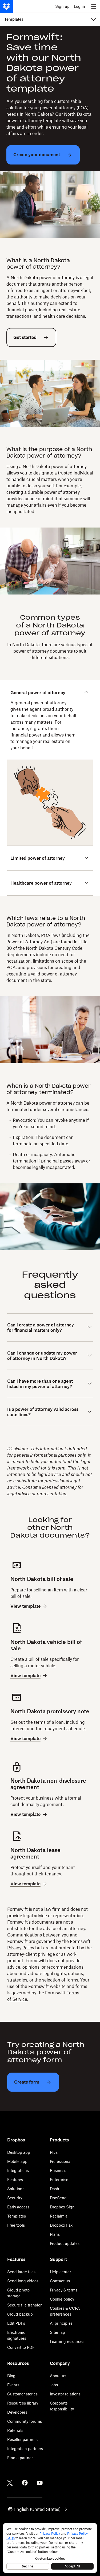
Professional (61, 2161)
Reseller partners (22, 2439)
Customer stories (22, 2394)
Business (58, 2171)
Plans (55, 2234)
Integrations (18, 2171)
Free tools (16, 2225)
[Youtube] (40, 2483)
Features (15, 2180)
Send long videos (23, 2281)
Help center (60, 2272)
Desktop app (19, 2152)
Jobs (54, 2385)
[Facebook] (25, 2483)
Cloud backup (20, 2314)
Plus (54, 2152)
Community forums (25, 2421)
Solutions (16, 2189)
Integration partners (25, 2449)
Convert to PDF (21, 2347)
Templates (17, 2216)
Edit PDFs (16, 2323)
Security (15, 2198)
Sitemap (57, 2332)
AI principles (61, 2323)
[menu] (94, 6)
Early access (18, 2207)
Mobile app (17, 2161)
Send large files (21, 2272)
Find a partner (20, 2458)
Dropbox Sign (62, 2207)
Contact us (60, 2281)
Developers (17, 2412)
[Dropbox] (6, 6)
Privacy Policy (21, 1948)
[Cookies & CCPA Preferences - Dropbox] (50, 2548)
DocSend (58, 2198)
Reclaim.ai (59, 2216)
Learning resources (67, 2341)
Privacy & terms (64, 2290)
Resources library (23, 2403)
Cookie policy (62, 2299)
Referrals (15, 2430)
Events (13, 2385)
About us (58, 2376)
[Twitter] (10, 2483)
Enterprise (59, 2180)
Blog (11, 2376)
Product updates (65, 2243)
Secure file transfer (24, 2305)
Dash (55, 2189)
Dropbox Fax (61, 2225)
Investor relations (65, 2394)
